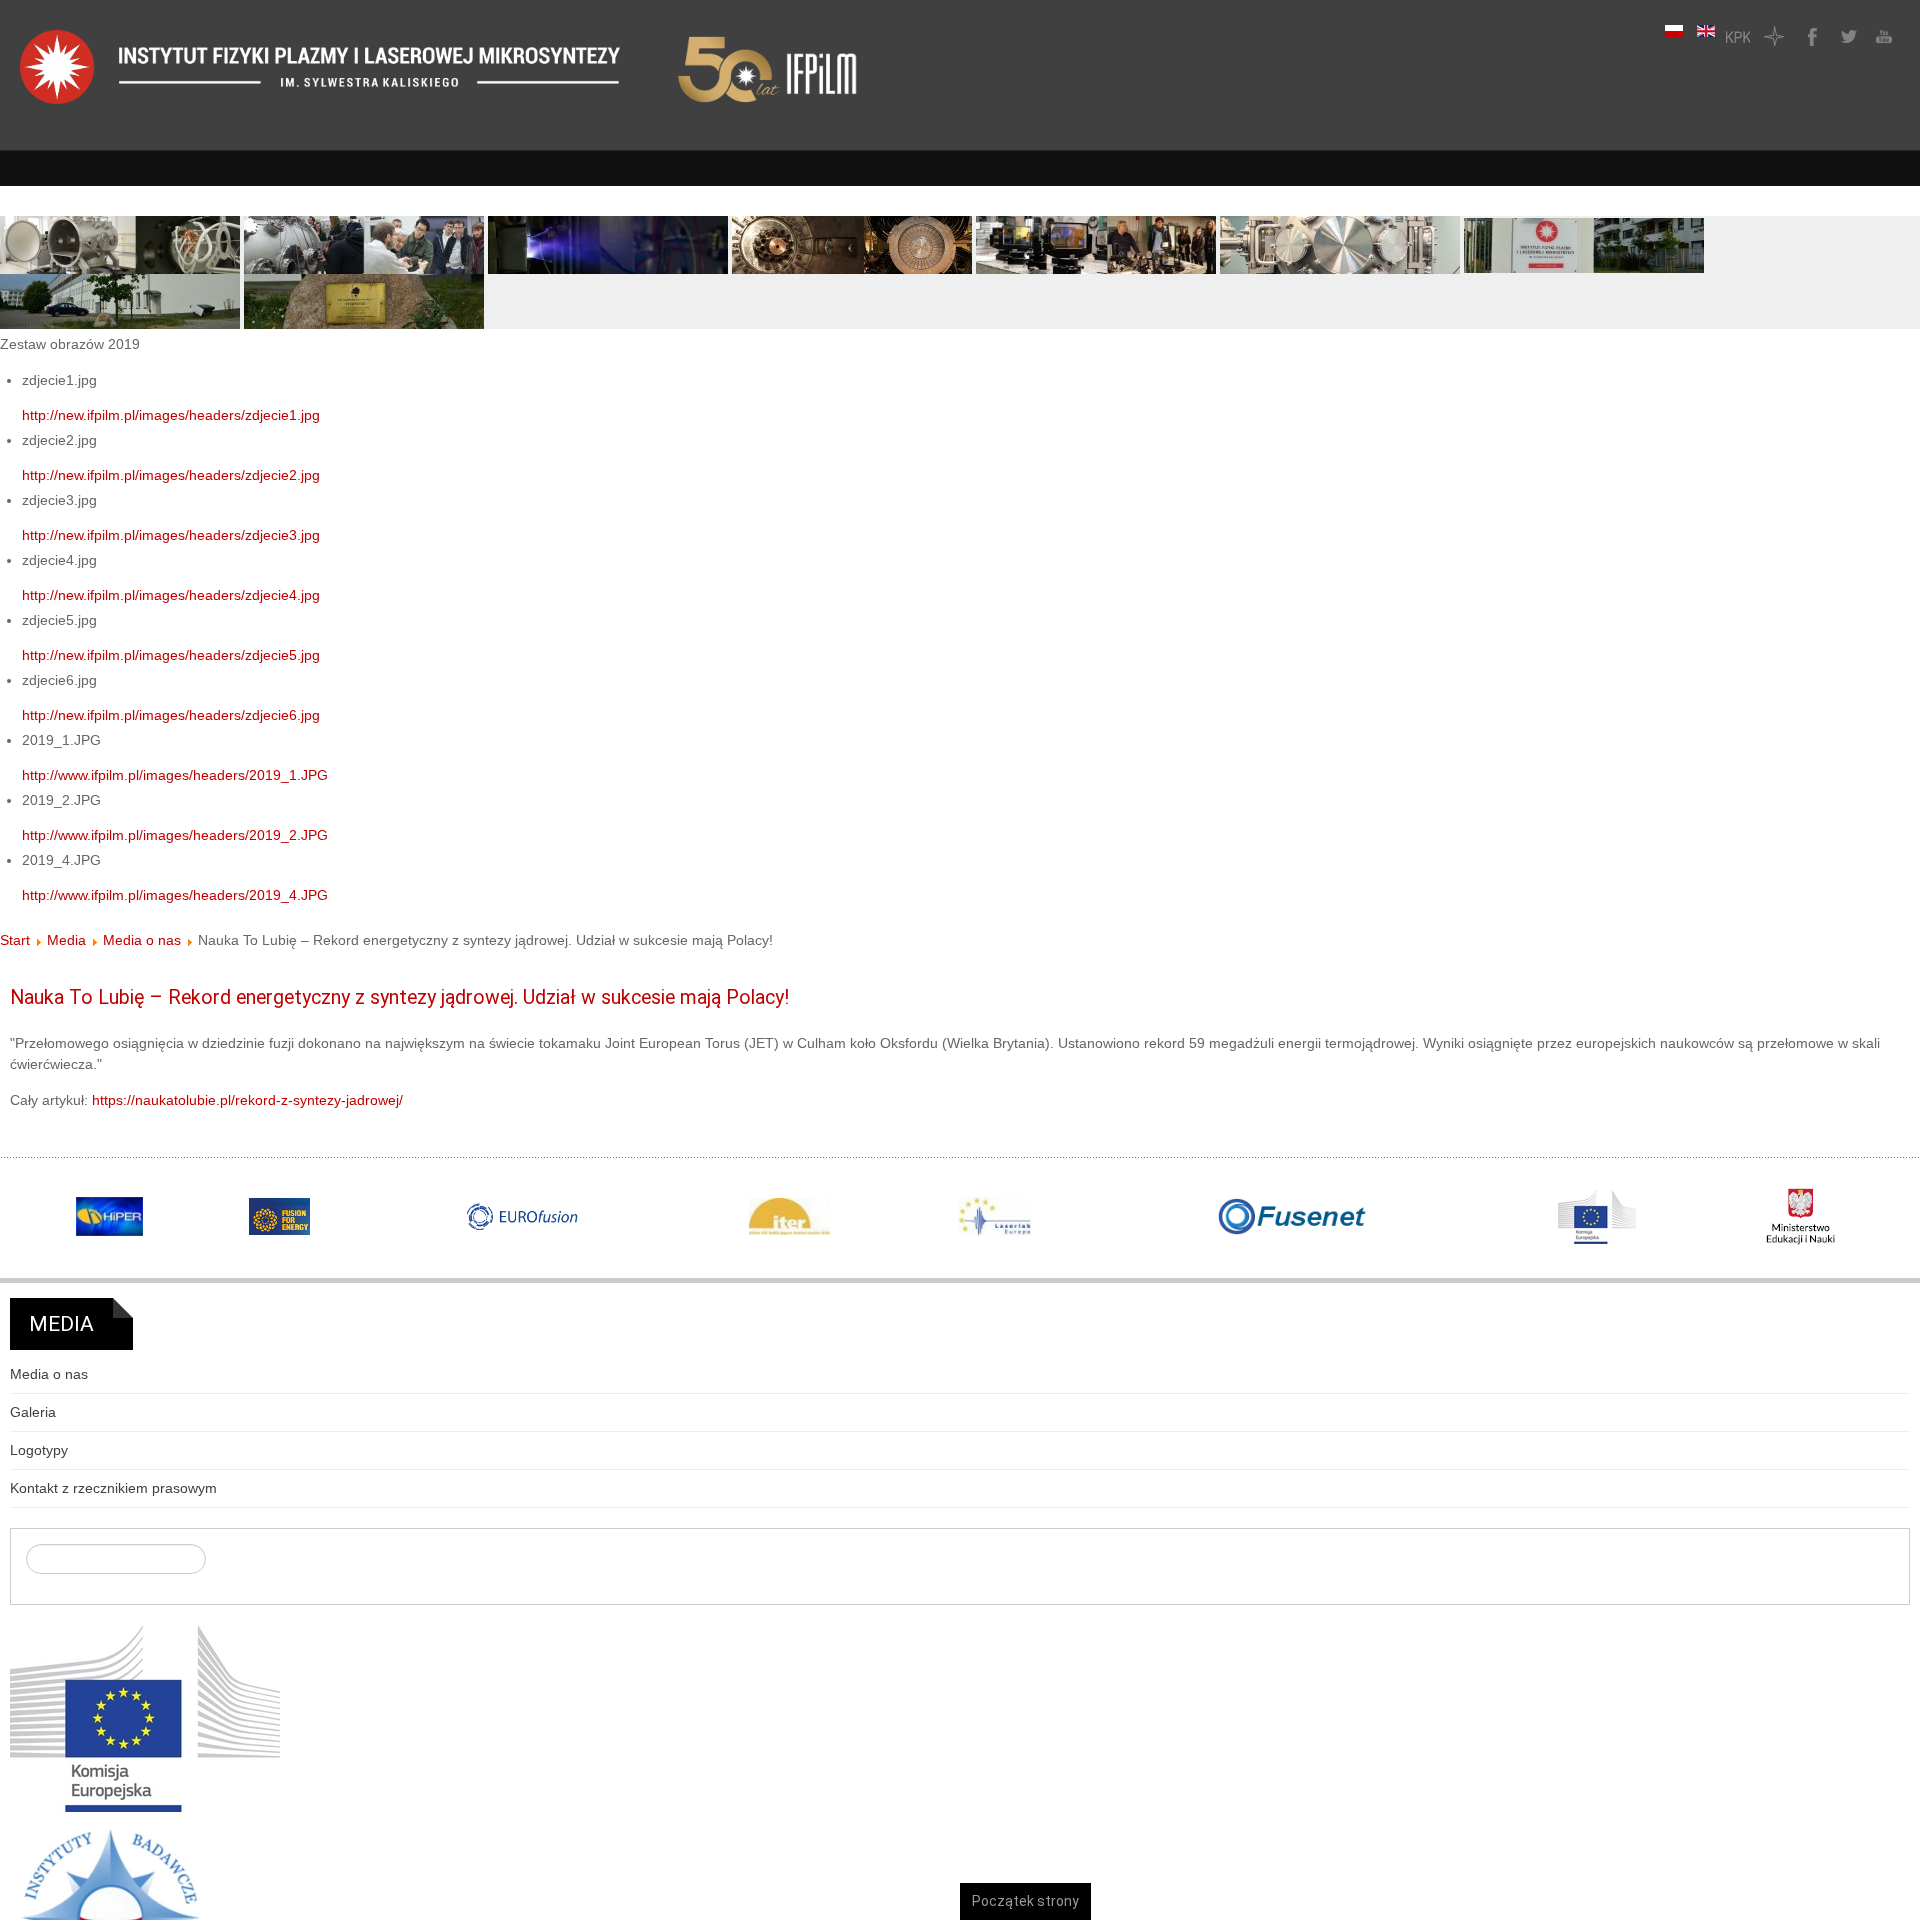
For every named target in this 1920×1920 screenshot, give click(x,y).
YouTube (1882, 36)
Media (66, 940)
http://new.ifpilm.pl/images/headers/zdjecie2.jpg (171, 475)
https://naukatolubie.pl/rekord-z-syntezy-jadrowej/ (247, 1100)
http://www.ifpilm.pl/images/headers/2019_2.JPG (175, 835)
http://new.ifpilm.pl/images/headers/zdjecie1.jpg (171, 415)
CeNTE (1774, 36)
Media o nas (142, 940)
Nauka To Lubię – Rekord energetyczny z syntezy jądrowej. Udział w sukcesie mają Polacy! (399, 997)
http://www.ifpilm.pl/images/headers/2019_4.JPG (175, 895)
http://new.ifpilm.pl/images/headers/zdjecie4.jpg (171, 595)
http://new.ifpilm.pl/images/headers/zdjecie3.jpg (171, 535)
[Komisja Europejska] (145, 1717)
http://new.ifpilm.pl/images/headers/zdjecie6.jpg (171, 715)
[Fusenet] (1293, 1217)
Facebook (1810, 36)
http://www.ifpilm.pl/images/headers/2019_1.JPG (175, 775)
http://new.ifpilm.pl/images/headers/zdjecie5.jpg (171, 655)
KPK (1738, 36)
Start (15, 940)
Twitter (1846, 36)
